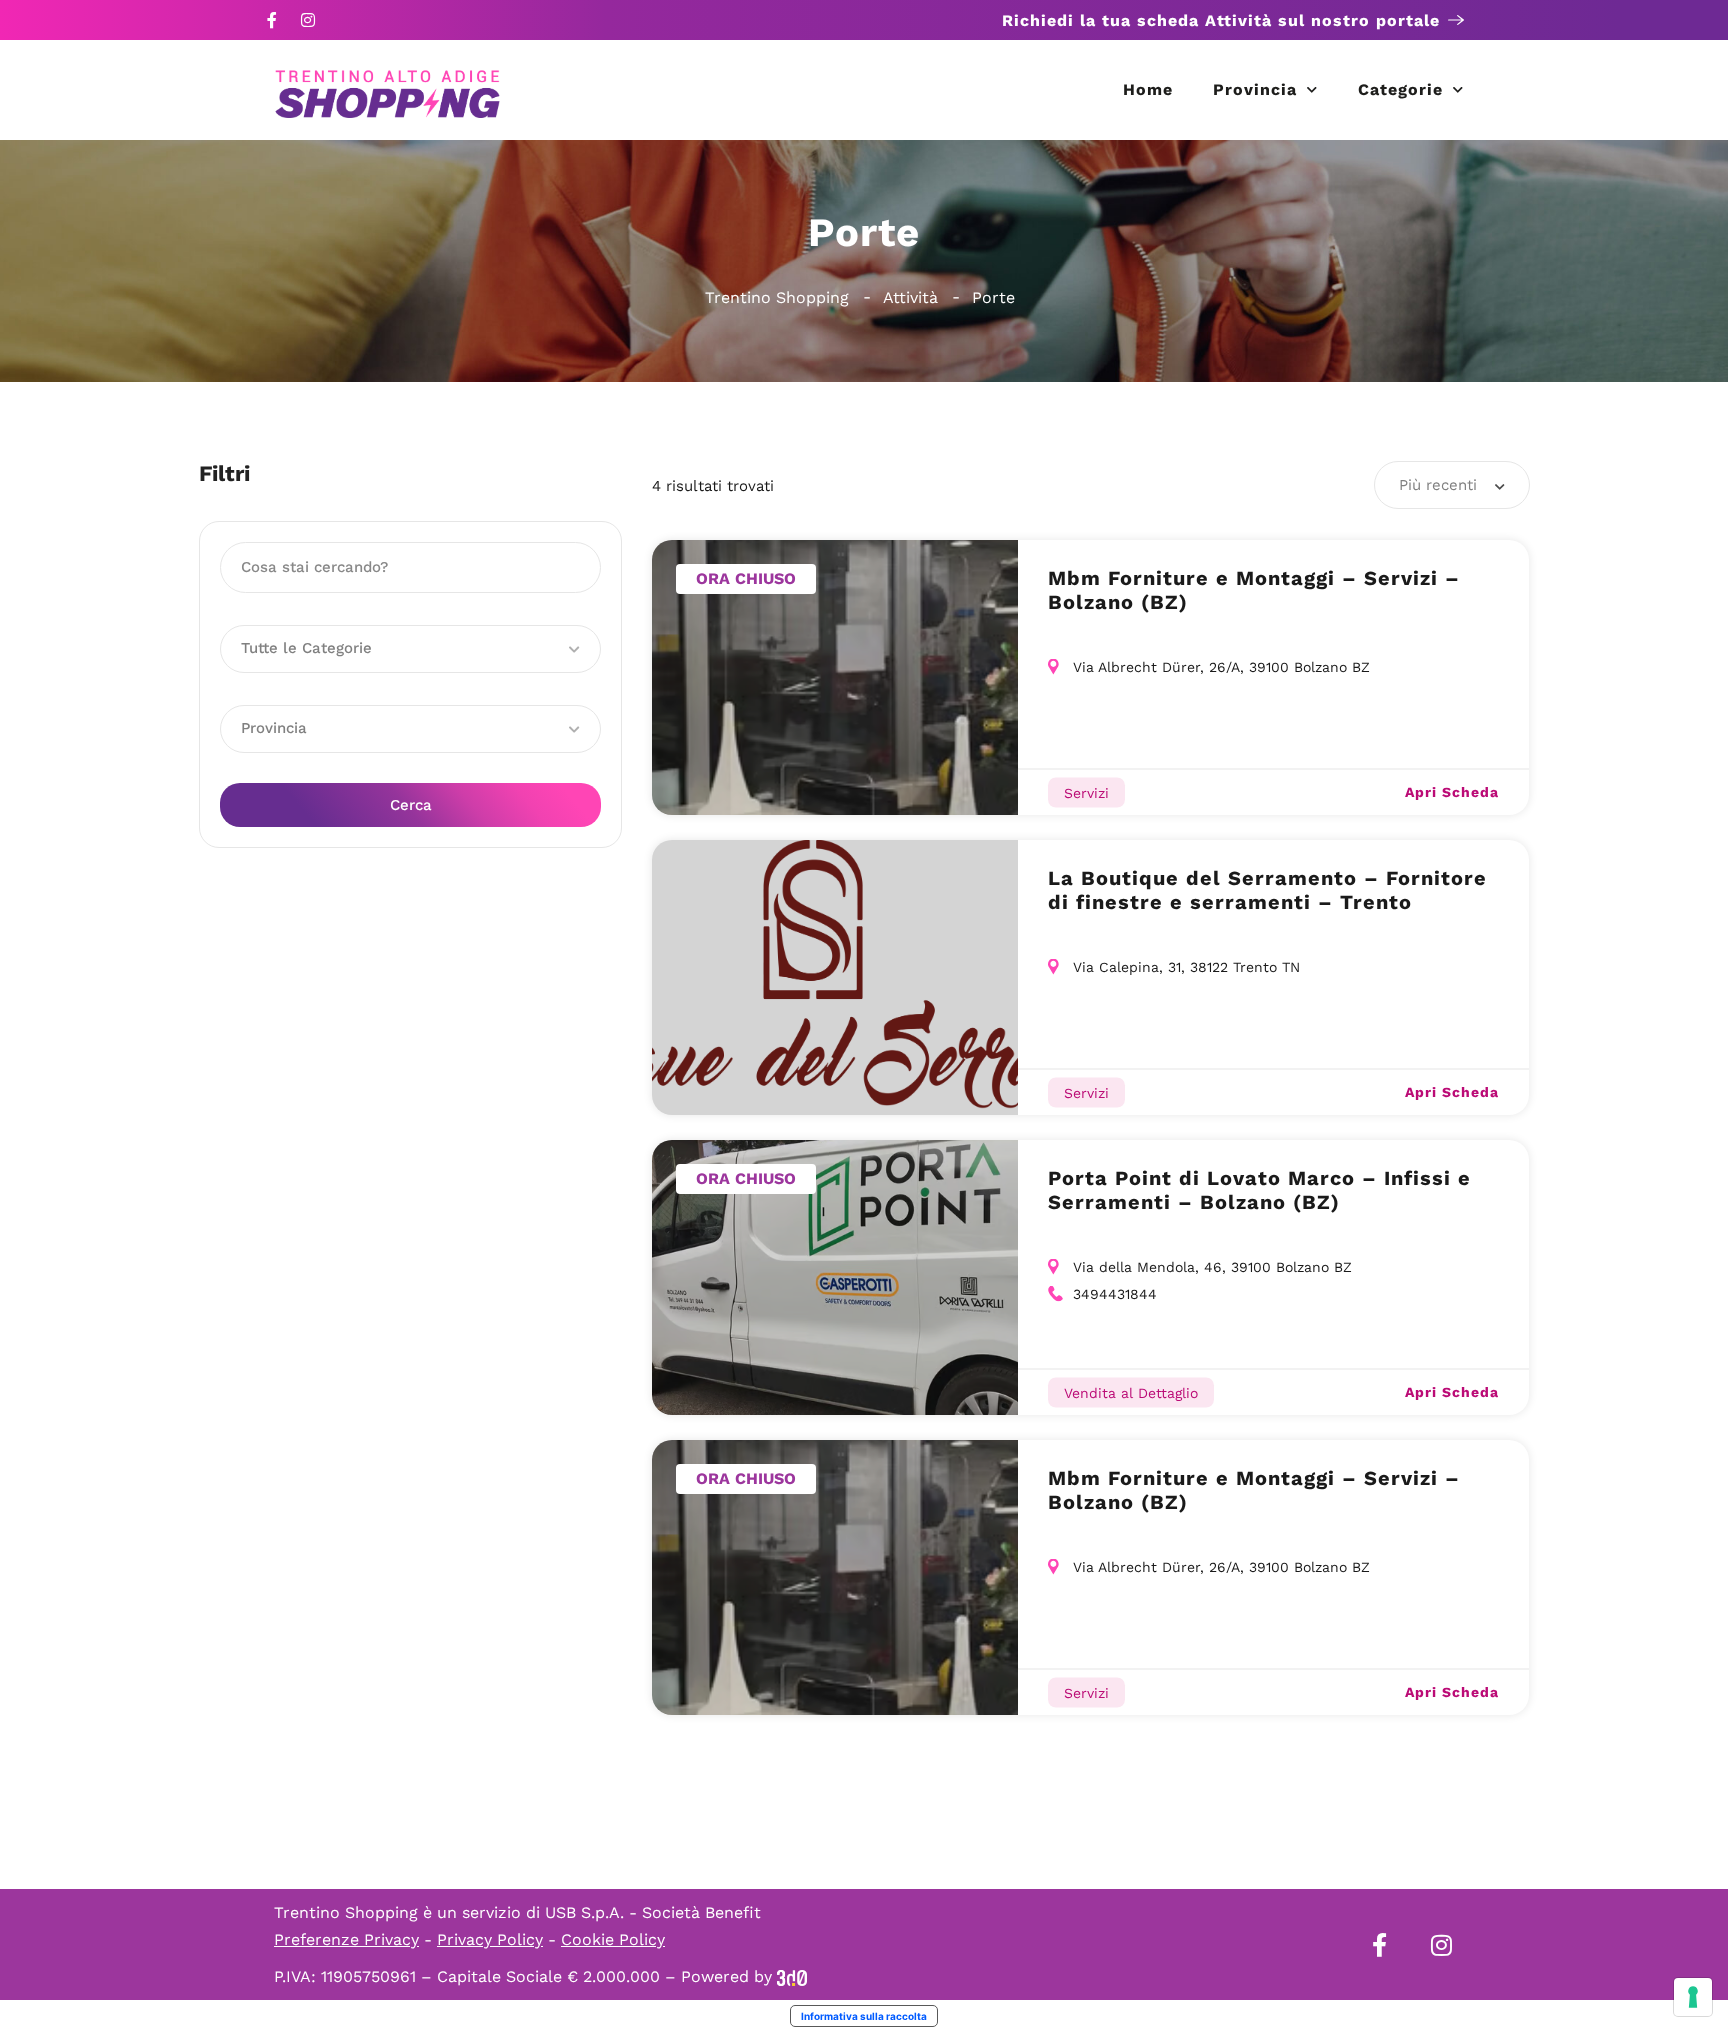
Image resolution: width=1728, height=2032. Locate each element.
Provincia (1255, 89)
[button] (410, 649)
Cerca (411, 805)
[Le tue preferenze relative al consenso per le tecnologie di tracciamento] (1693, 1997)
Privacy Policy (490, 1939)
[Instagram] (308, 20)
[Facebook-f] (272, 20)
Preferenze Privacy (346, 1939)
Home (1148, 89)
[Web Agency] (792, 1976)
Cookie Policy (613, 1939)
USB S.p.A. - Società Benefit (653, 1912)
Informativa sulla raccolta (864, 2016)
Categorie (1400, 89)
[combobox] (1452, 485)
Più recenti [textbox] (1438, 485)
